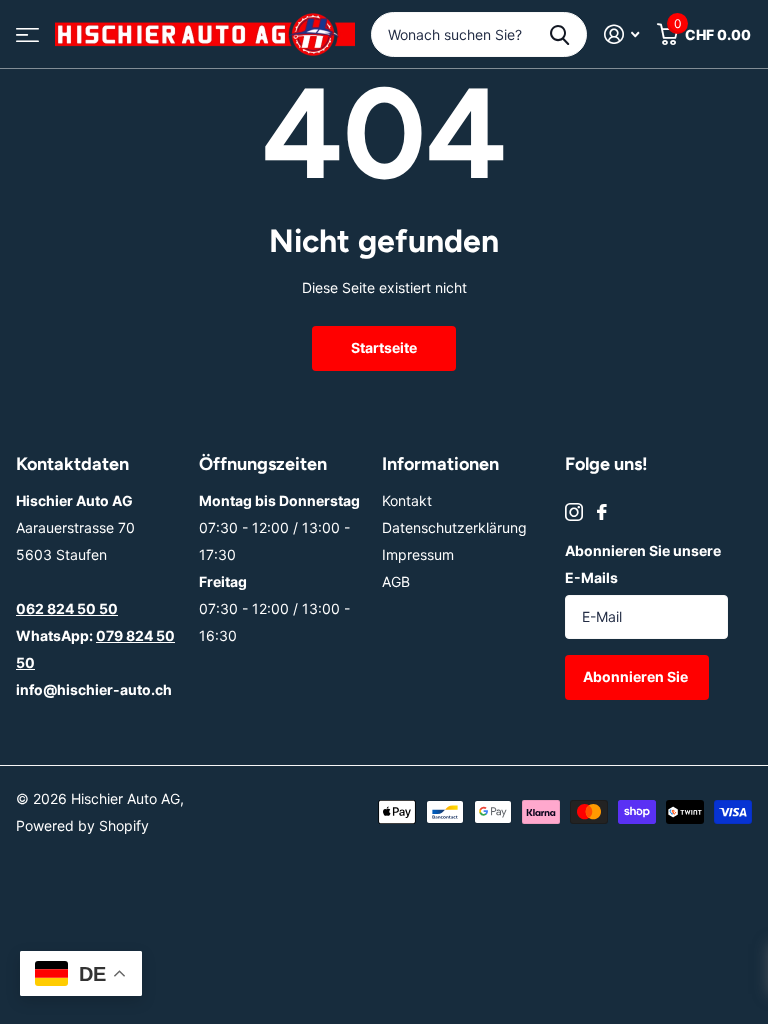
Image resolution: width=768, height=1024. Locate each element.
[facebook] (602, 512)
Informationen (440, 464)
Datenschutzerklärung (454, 527)
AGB (396, 581)
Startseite (384, 347)
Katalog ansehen (27, 34)
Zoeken (559, 34)
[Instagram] (574, 512)
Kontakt (407, 500)
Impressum (418, 554)
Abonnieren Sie (637, 676)
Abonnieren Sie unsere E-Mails (643, 564)
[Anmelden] (621, 34)
